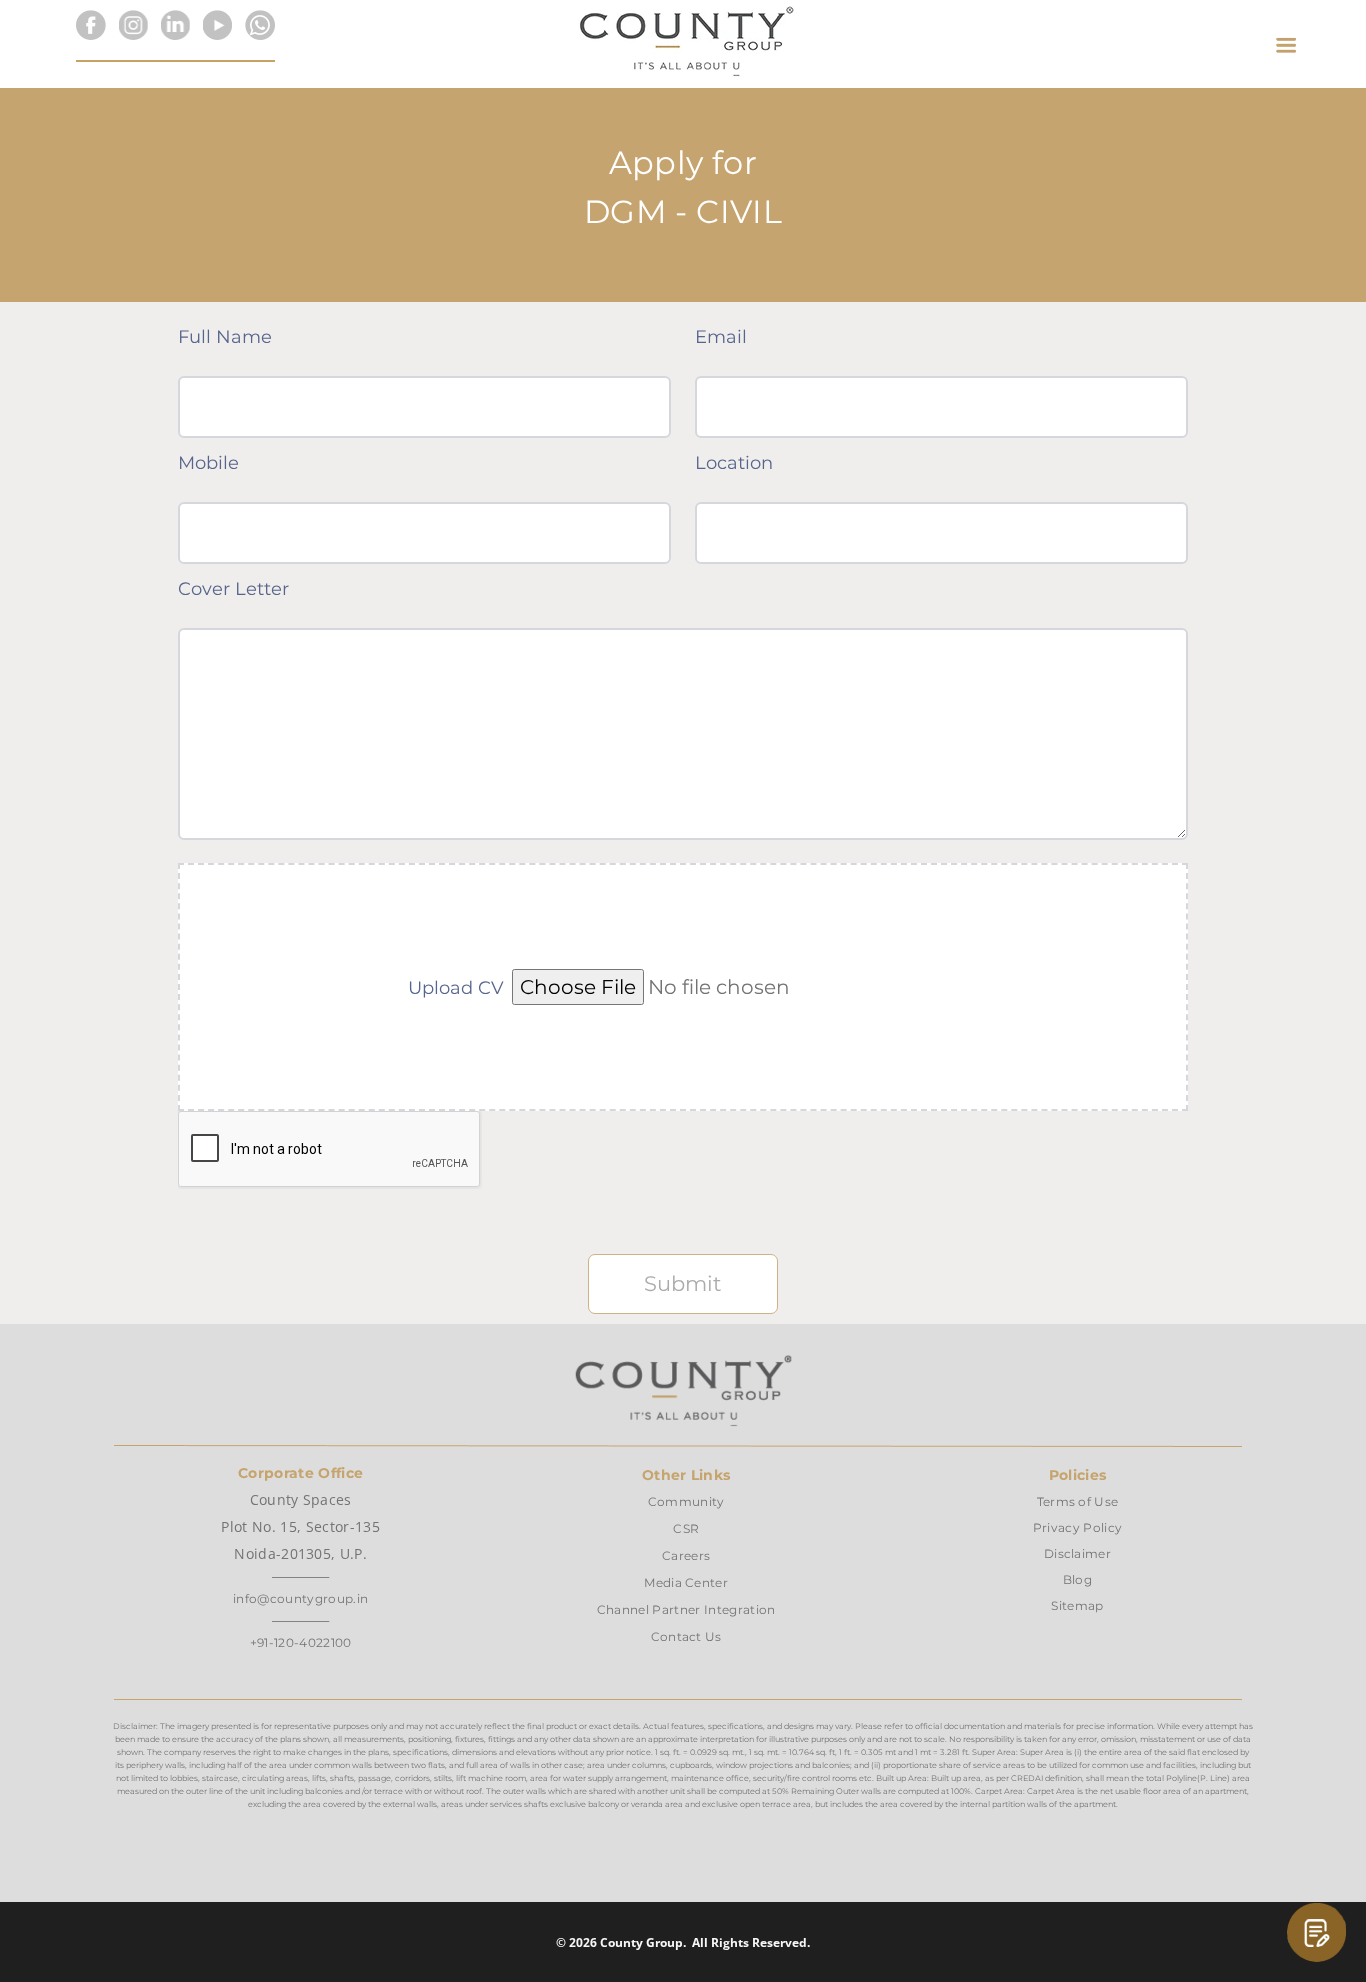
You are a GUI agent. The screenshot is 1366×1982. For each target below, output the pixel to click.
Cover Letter (233, 589)
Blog (1077, 1579)
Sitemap (1077, 1605)
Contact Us (686, 1636)
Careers (686, 1555)
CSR (686, 1528)
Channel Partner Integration (686, 1609)
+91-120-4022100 (301, 1642)
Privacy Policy (1077, 1527)
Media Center (686, 1582)
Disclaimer (1077, 1553)
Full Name (225, 337)
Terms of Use (1078, 1501)
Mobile (208, 463)
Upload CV (456, 988)
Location (734, 463)
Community (686, 1501)
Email (721, 337)
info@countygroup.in (300, 1598)
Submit (683, 1283)
